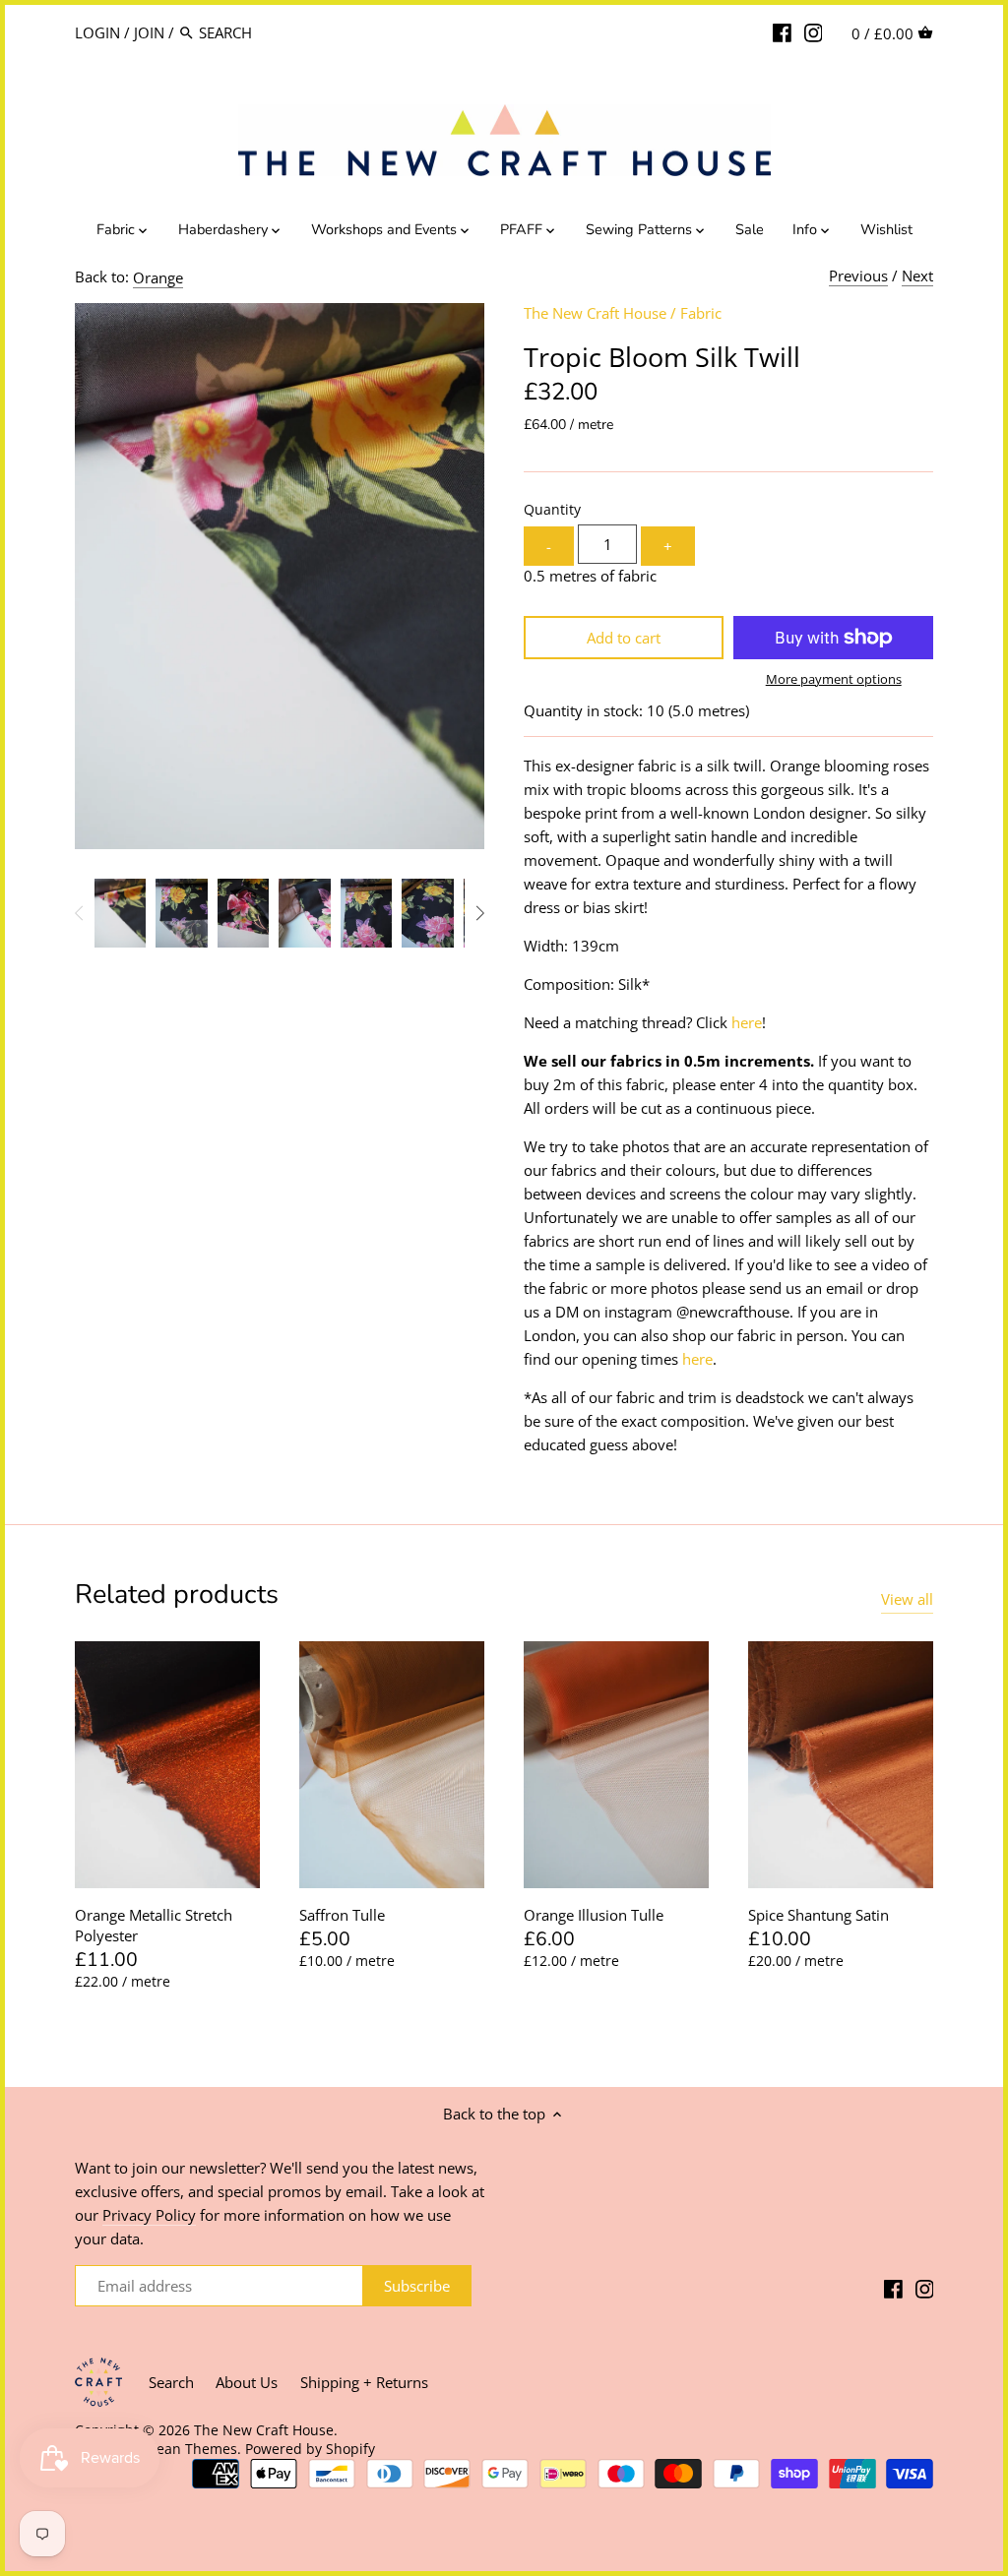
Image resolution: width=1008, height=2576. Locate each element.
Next (917, 276)
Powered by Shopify (310, 2449)
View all (907, 1599)
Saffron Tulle (342, 1915)
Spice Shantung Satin (819, 1915)
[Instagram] (814, 31)
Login (97, 32)
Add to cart (624, 638)
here (747, 1022)
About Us (247, 2382)
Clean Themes (190, 2449)
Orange (158, 277)
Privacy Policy (149, 2215)
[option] (121, 913)
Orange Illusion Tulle (594, 1915)
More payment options (834, 679)
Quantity (552, 510)
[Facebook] (782, 31)
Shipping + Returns (364, 2382)
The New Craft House (595, 313)
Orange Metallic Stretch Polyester (154, 1925)
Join (149, 32)
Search (171, 2382)
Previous (858, 276)
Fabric (701, 313)
